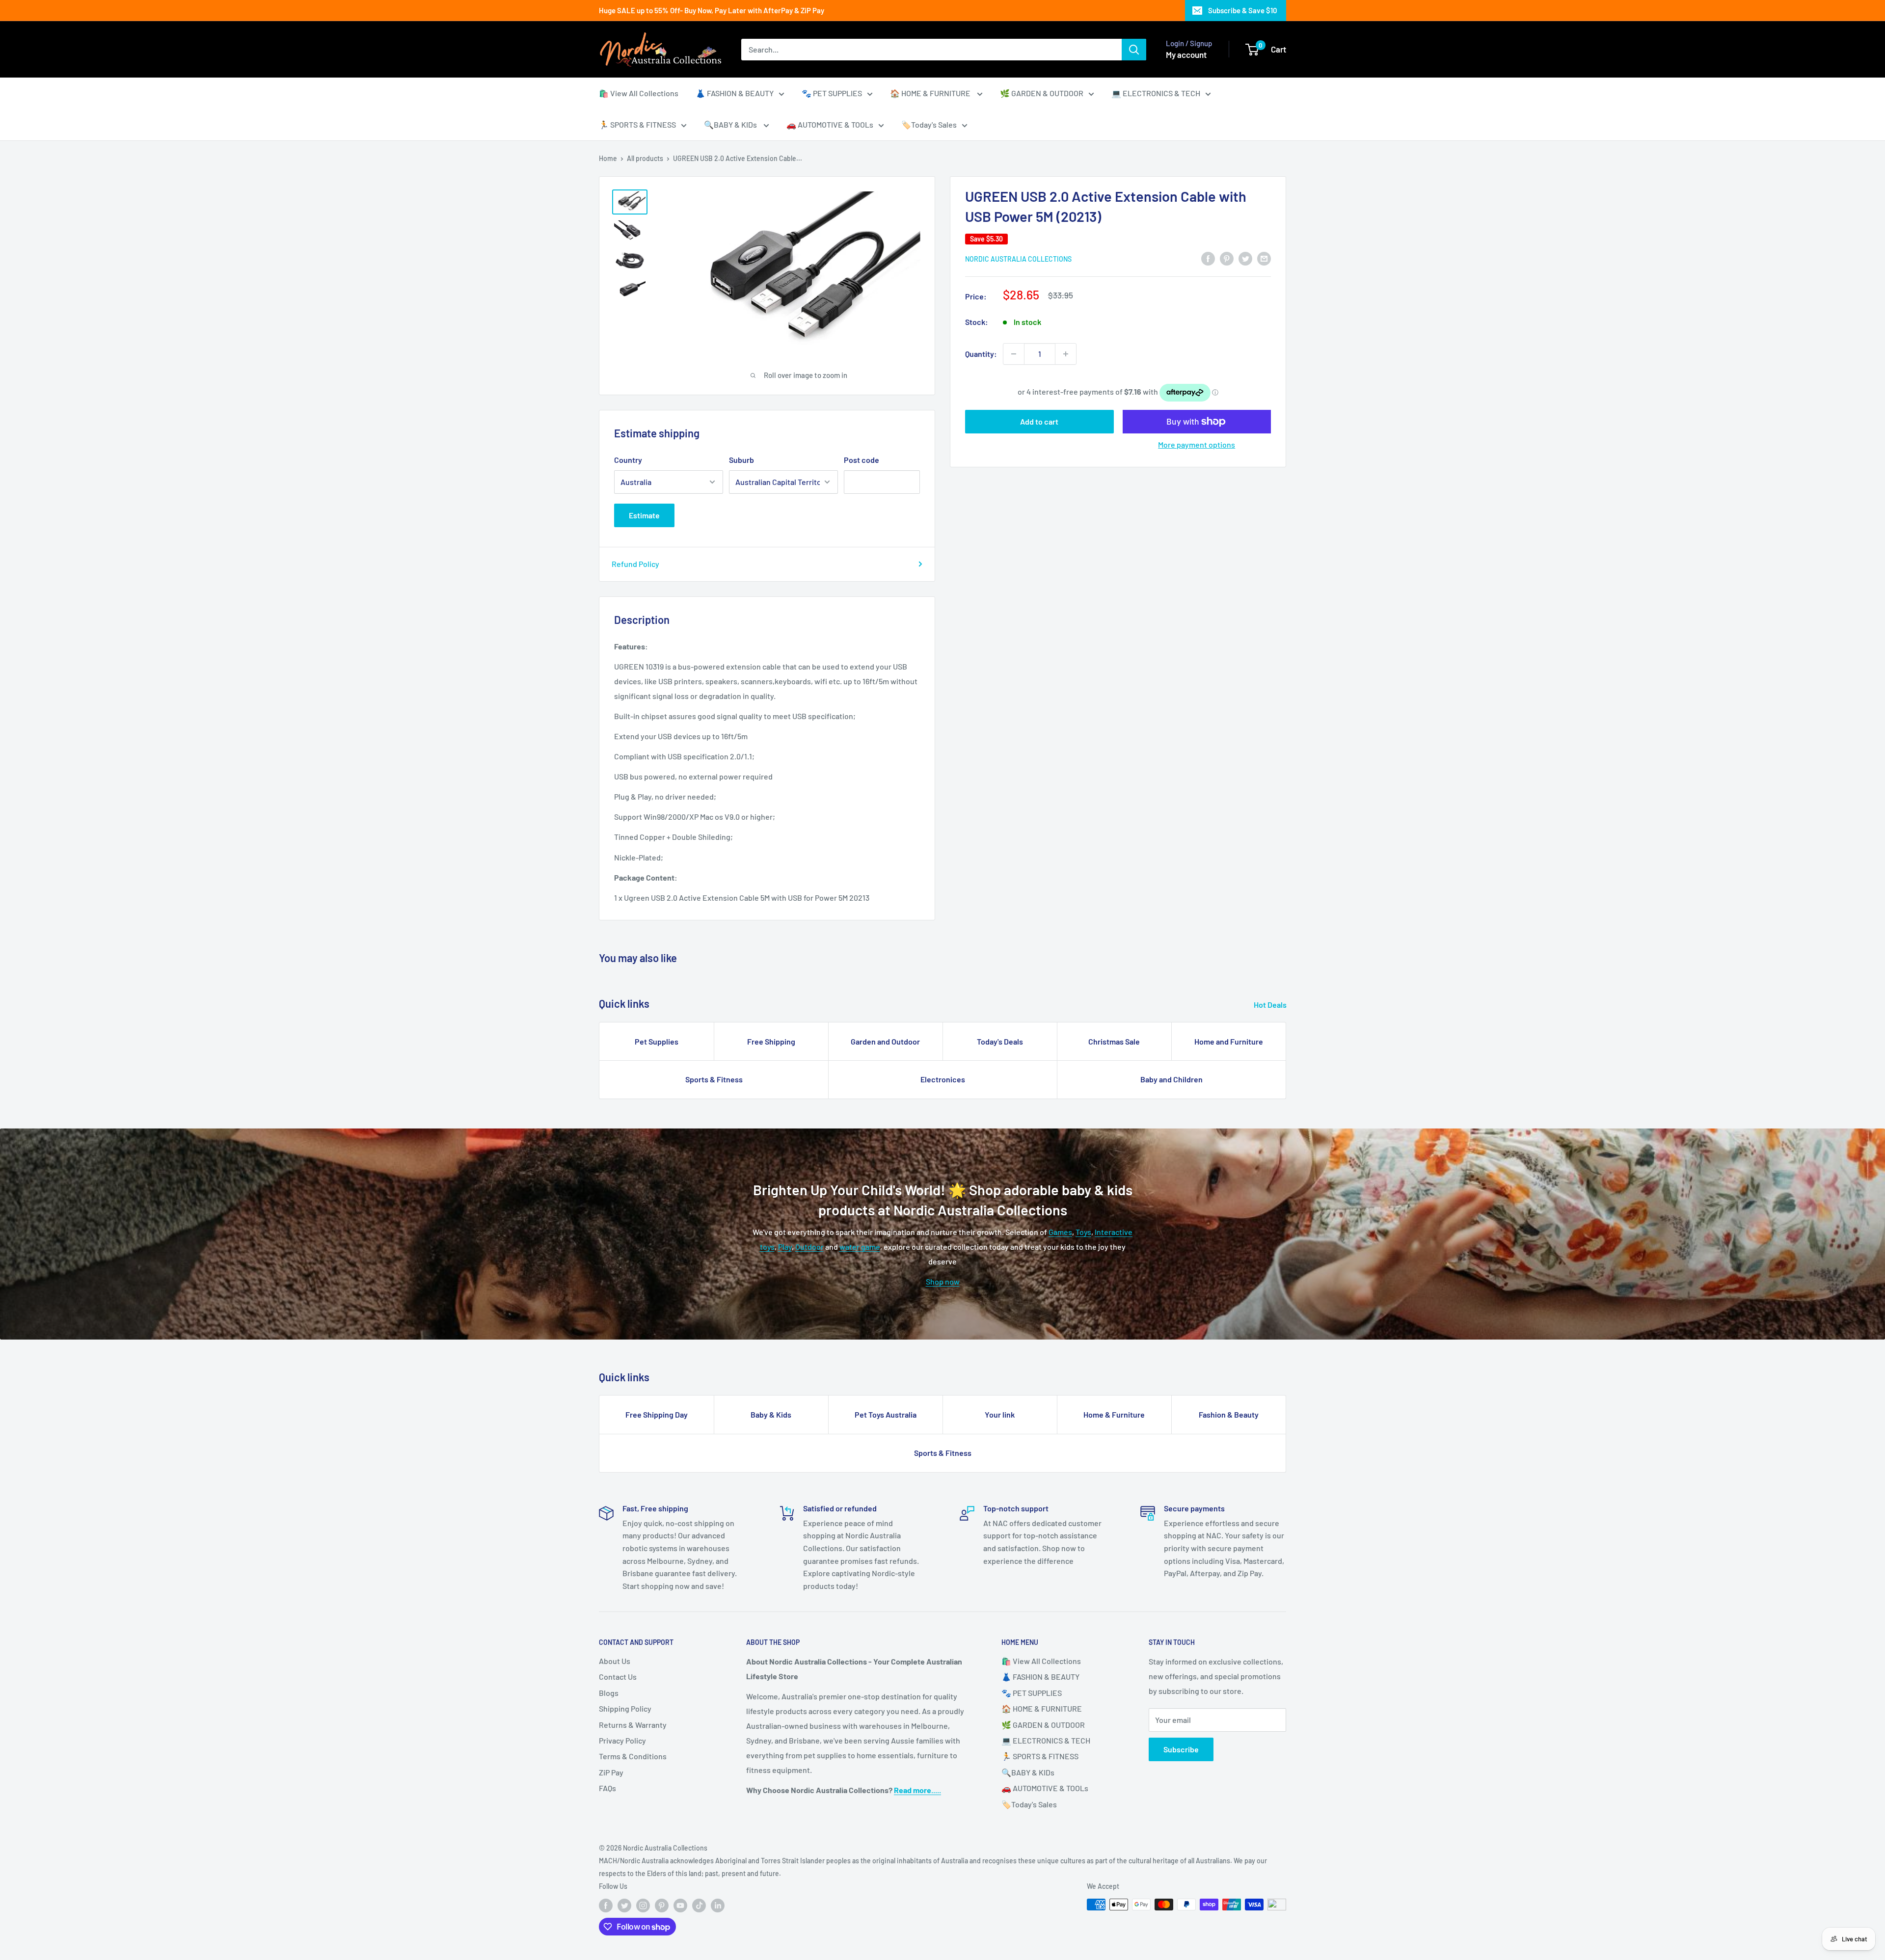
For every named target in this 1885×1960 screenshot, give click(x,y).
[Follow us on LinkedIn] (718, 1906)
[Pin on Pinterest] (1227, 258)
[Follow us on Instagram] (643, 1906)
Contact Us (618, 1677)
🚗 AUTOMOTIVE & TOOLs (830, 124)
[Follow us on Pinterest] (662, 1906)
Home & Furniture (1114, 1414)
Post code (862, 460)
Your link (1000, 1414)
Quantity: (981, 354)
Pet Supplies (657, 1041)
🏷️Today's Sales (929, 124)
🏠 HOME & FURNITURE (931, 93)
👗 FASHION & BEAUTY (735, 93)
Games (1060, 1232)
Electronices (943, 1079)
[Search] (1134, 50)
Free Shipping (771, 1041)
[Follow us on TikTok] (699, 1906)
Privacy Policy (622, 1740)
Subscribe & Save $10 (1243, 10)
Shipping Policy (625, 1708)
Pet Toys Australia (886, 1414)
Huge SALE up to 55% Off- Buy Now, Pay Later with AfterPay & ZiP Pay (712, 10)
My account (1186, 54)
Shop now (943, 1281)
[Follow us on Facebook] (606, 1906)
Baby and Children (1171, 1079)
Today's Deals (1000, 1041)
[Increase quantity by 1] (1066, 354)
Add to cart (1039, 421)
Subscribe (1181, 1749)
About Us (615, 1661)
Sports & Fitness (714, 1079)
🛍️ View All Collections (639, 93)
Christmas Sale (1114, 1041)
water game (860, 1247)
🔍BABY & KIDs (731, 124)
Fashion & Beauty (1229, 1414)
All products (645, 158)
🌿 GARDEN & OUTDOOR (1042, 93)
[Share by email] (1264, 258)
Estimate (644, 515)
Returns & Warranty (633, 1725)
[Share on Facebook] (1208, 258)
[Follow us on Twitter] (624, 1906)
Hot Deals (1271, 1005)
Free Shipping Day (657, 1414)
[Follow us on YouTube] (680, 1906)
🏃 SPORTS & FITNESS (637, 124)
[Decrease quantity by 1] (1014, 354)
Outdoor (809, 1247)
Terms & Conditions (633, 1756)
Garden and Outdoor (885, 1041)
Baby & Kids (771, 1414)
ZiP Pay (611, 1772)
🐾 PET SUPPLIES (832, 93)
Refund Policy (635, 564)
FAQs (607, 1788)
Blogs (609, 1693)
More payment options (1197, 444)
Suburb (741, 460)
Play (785, 1247)
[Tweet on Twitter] (1245, 258)
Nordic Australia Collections (1018, 259)
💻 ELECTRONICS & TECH (1156, 93)
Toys (1083, 1232)
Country (628, 460)
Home (608, 158)
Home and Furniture (1229, 1041)
